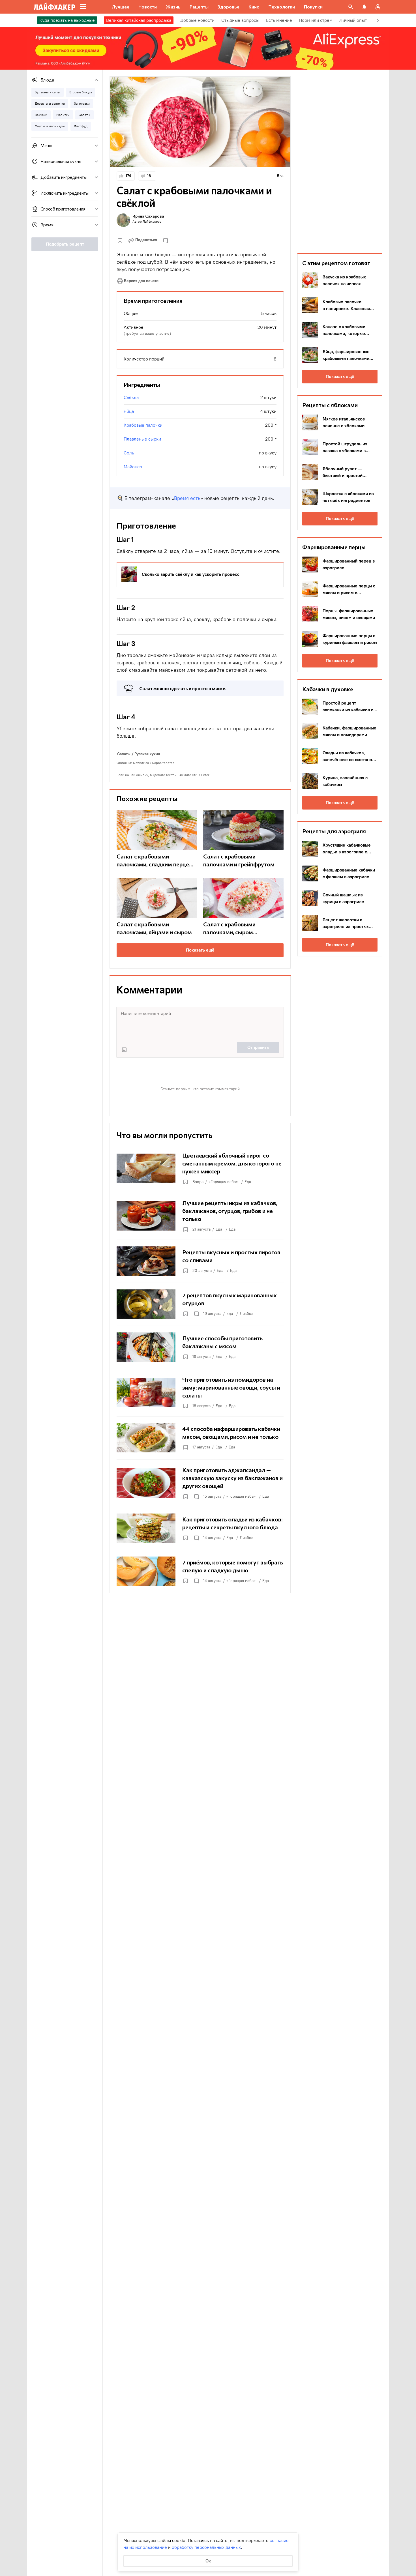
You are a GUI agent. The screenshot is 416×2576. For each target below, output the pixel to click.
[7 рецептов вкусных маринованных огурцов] (200, 1304)
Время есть (187, 498)
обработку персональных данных (206, 2547)
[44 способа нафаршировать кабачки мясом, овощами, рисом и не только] (200, 1438)
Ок (208, 2561)
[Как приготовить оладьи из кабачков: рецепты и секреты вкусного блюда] (200, 1528)
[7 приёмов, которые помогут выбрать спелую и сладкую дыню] (200, 1571)
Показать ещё (200, 950)
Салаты (124, 754)
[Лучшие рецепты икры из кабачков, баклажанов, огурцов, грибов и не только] (200, 1216)
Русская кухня (147, 754)
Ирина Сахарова (148, 216)
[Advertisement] (340, 161)
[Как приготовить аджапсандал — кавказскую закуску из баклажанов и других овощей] (200, 1483)
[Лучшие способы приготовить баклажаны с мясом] (200, 1347)
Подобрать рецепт (65, 244)
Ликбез (246, 1314)
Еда (248, 1182)
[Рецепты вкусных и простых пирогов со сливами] (200, 1261)
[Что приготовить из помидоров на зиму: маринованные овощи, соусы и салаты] (200, 1392)
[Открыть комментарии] (196, 1314)
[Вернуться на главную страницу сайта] (54, 7)
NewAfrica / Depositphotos (154, 763)
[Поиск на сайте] (351, 7)
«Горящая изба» (223, 1182)
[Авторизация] (378, 7)
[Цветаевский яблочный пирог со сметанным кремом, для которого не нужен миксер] (200, 1168)
